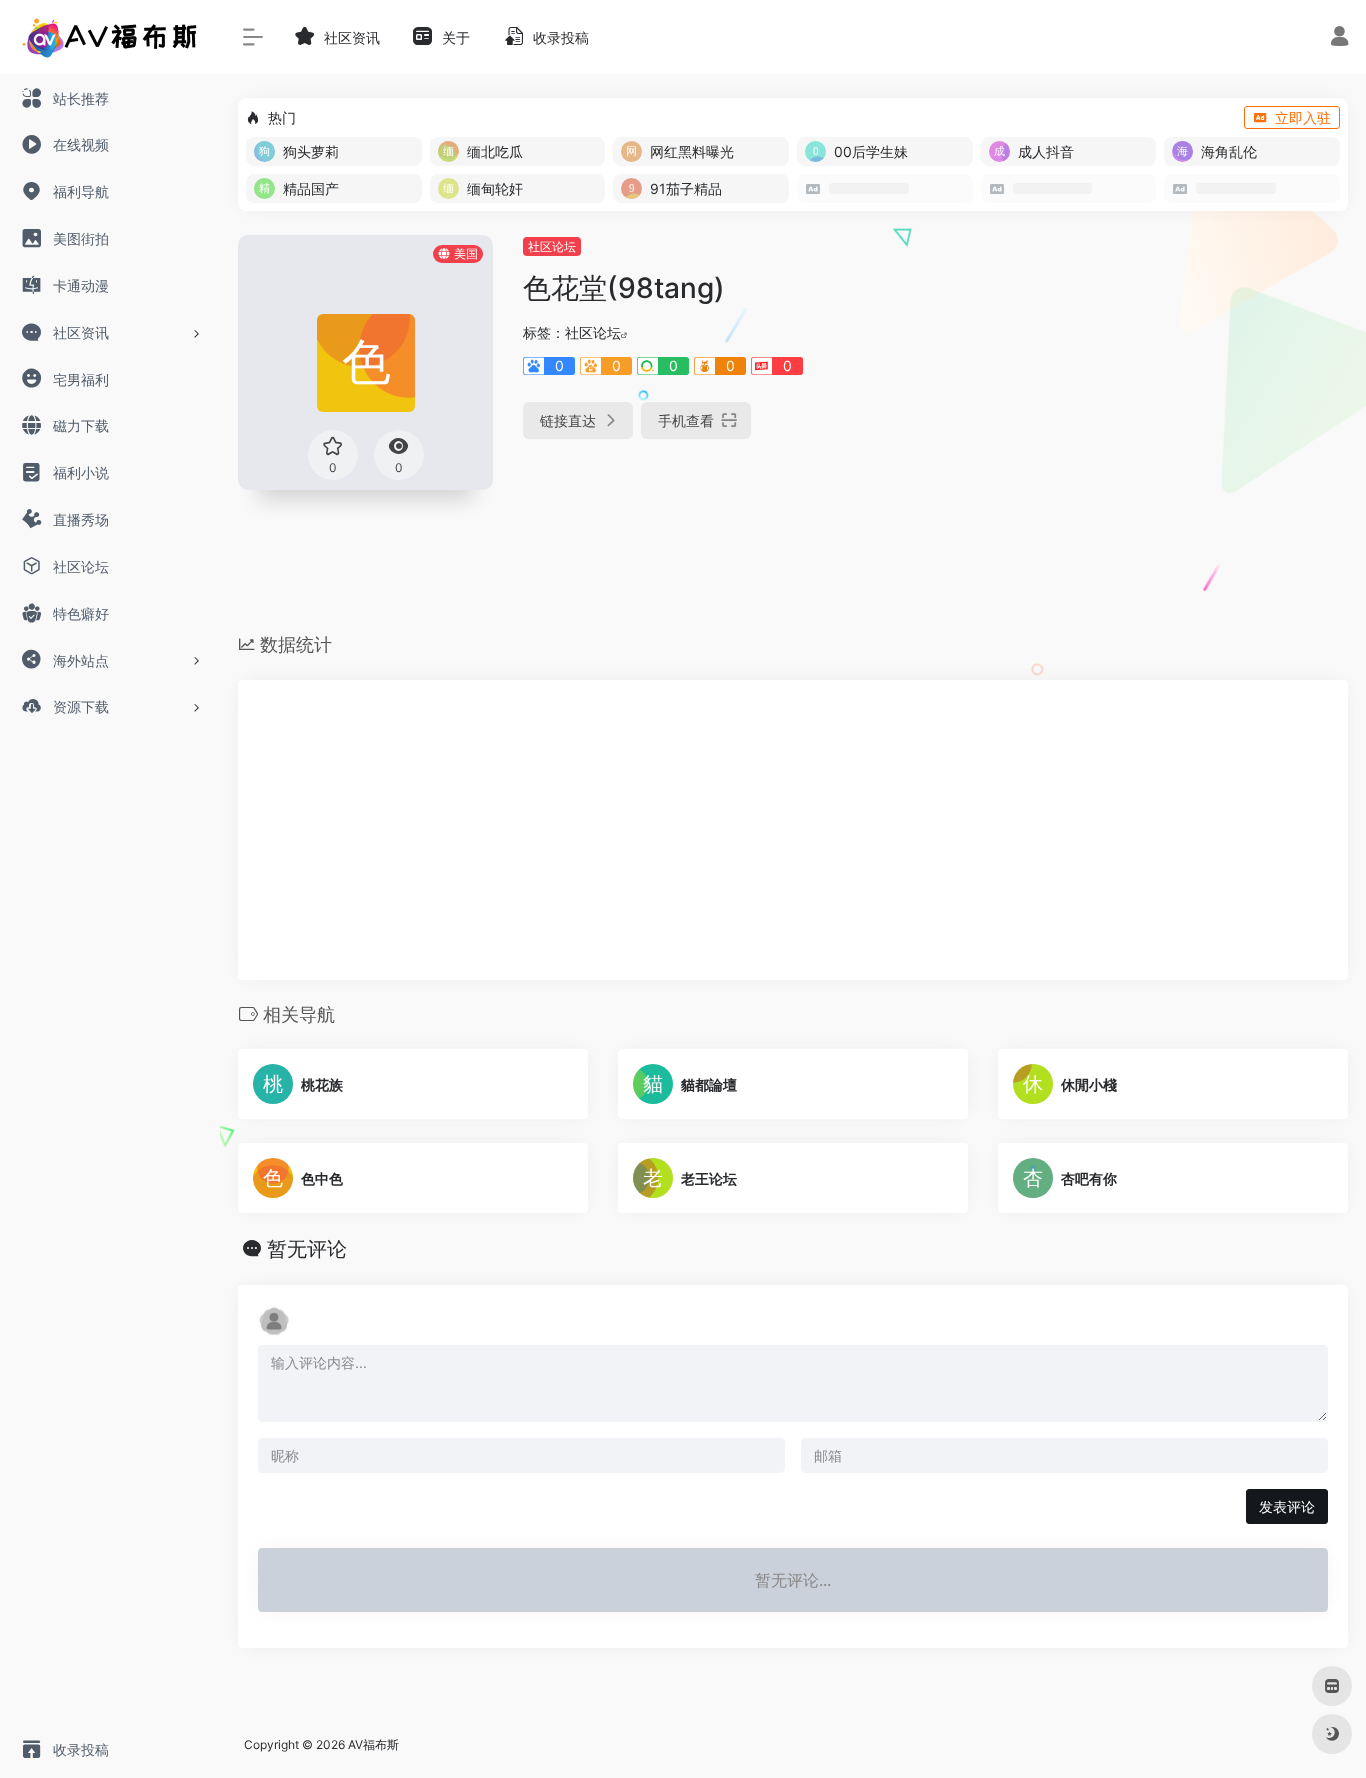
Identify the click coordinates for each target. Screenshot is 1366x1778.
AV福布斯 (373, 1744)
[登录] (1339, 38)
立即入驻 (1303, 117)
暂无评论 (307, 1249)
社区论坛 (552, 246)
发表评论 (1287, 1506)
